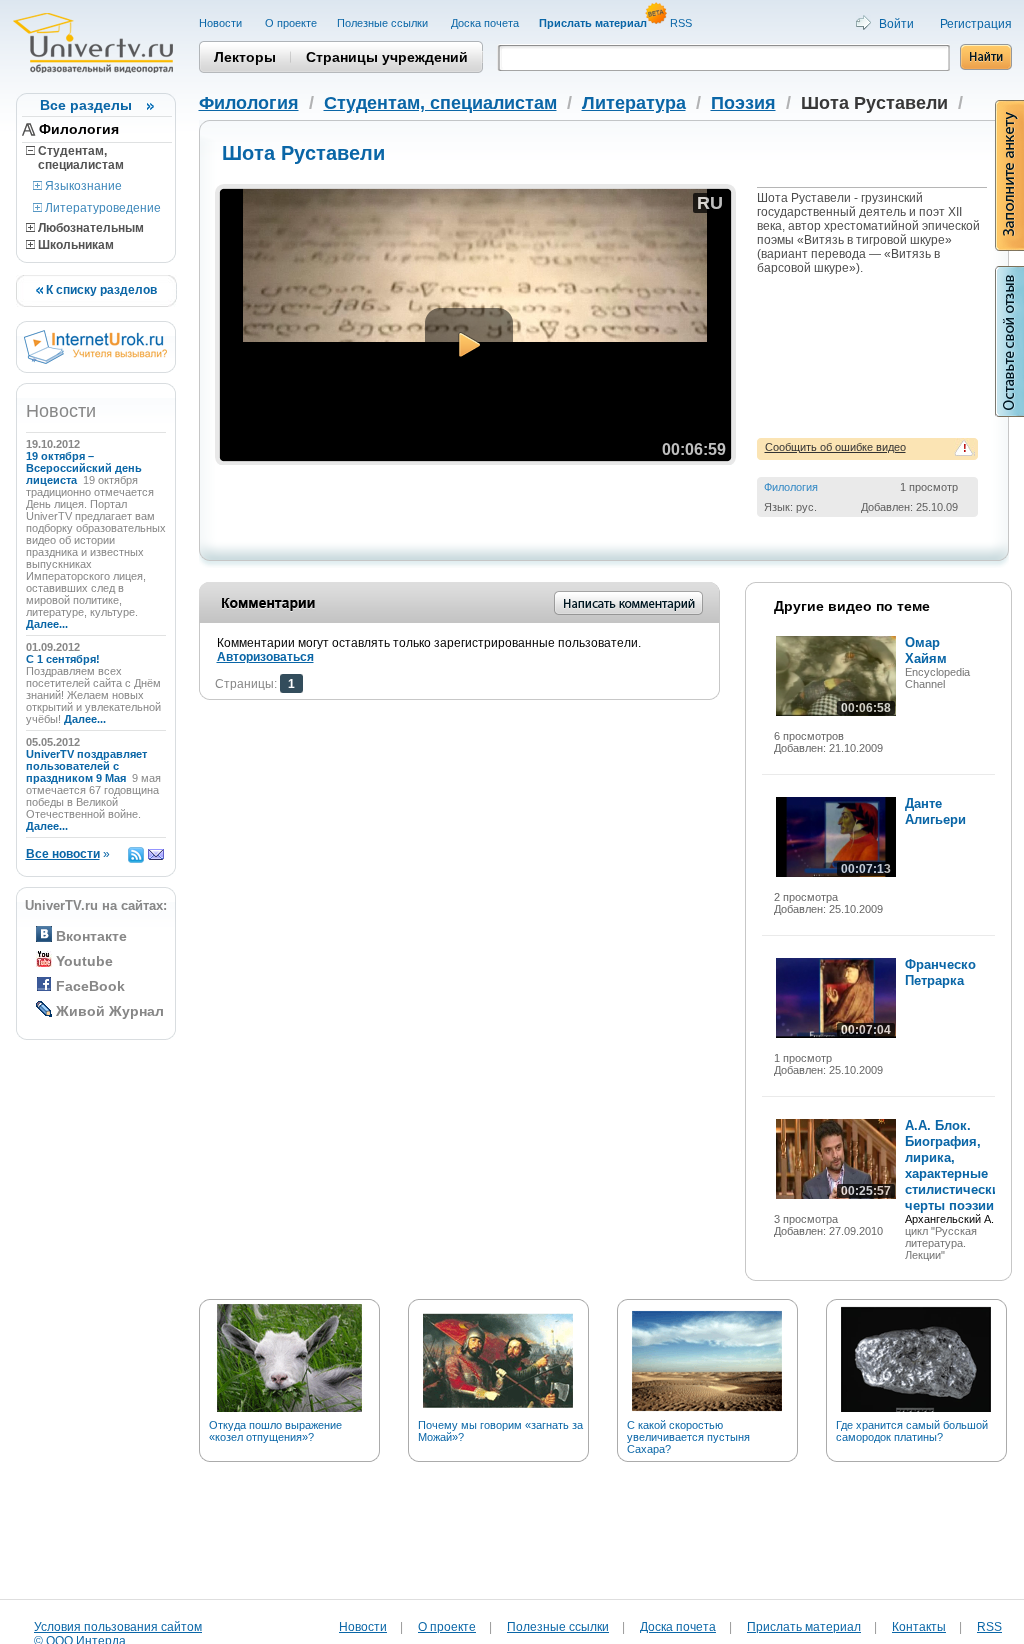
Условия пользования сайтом (118, 1627)
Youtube (84, 961)
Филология (79, 129)
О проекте (291, 23)
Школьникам (74, 245)
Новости (222, 23)
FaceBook (90, 986)
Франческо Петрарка (940, 972)
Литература (634, 103)
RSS (682, 23)
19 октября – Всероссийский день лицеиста (84, 468)
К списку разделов (100, 290)
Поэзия (743, 103)
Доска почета (485, 23)
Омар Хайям (926, 650)
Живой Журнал (110, 1011)
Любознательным (89, 228)
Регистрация (976, 24)
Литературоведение (101, 208)
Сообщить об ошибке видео (835, 447)
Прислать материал (804, 1627)
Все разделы (86, 105)
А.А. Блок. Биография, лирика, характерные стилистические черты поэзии (956, 1165)
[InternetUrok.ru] (95, 360)
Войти (896, 24)
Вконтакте (91, 936)
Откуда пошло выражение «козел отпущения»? (275, 1431)
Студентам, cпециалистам (75, 158)
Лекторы (245, 57)
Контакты (919, 1627)
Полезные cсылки (384, 23)
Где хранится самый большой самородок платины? (912, 1431)
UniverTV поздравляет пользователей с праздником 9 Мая (86, 766)
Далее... (47, 624)
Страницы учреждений (387, 57)
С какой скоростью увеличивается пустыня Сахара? (688, 1437)
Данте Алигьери (935, 811)
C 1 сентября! (64, 659)
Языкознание (82, 186)
